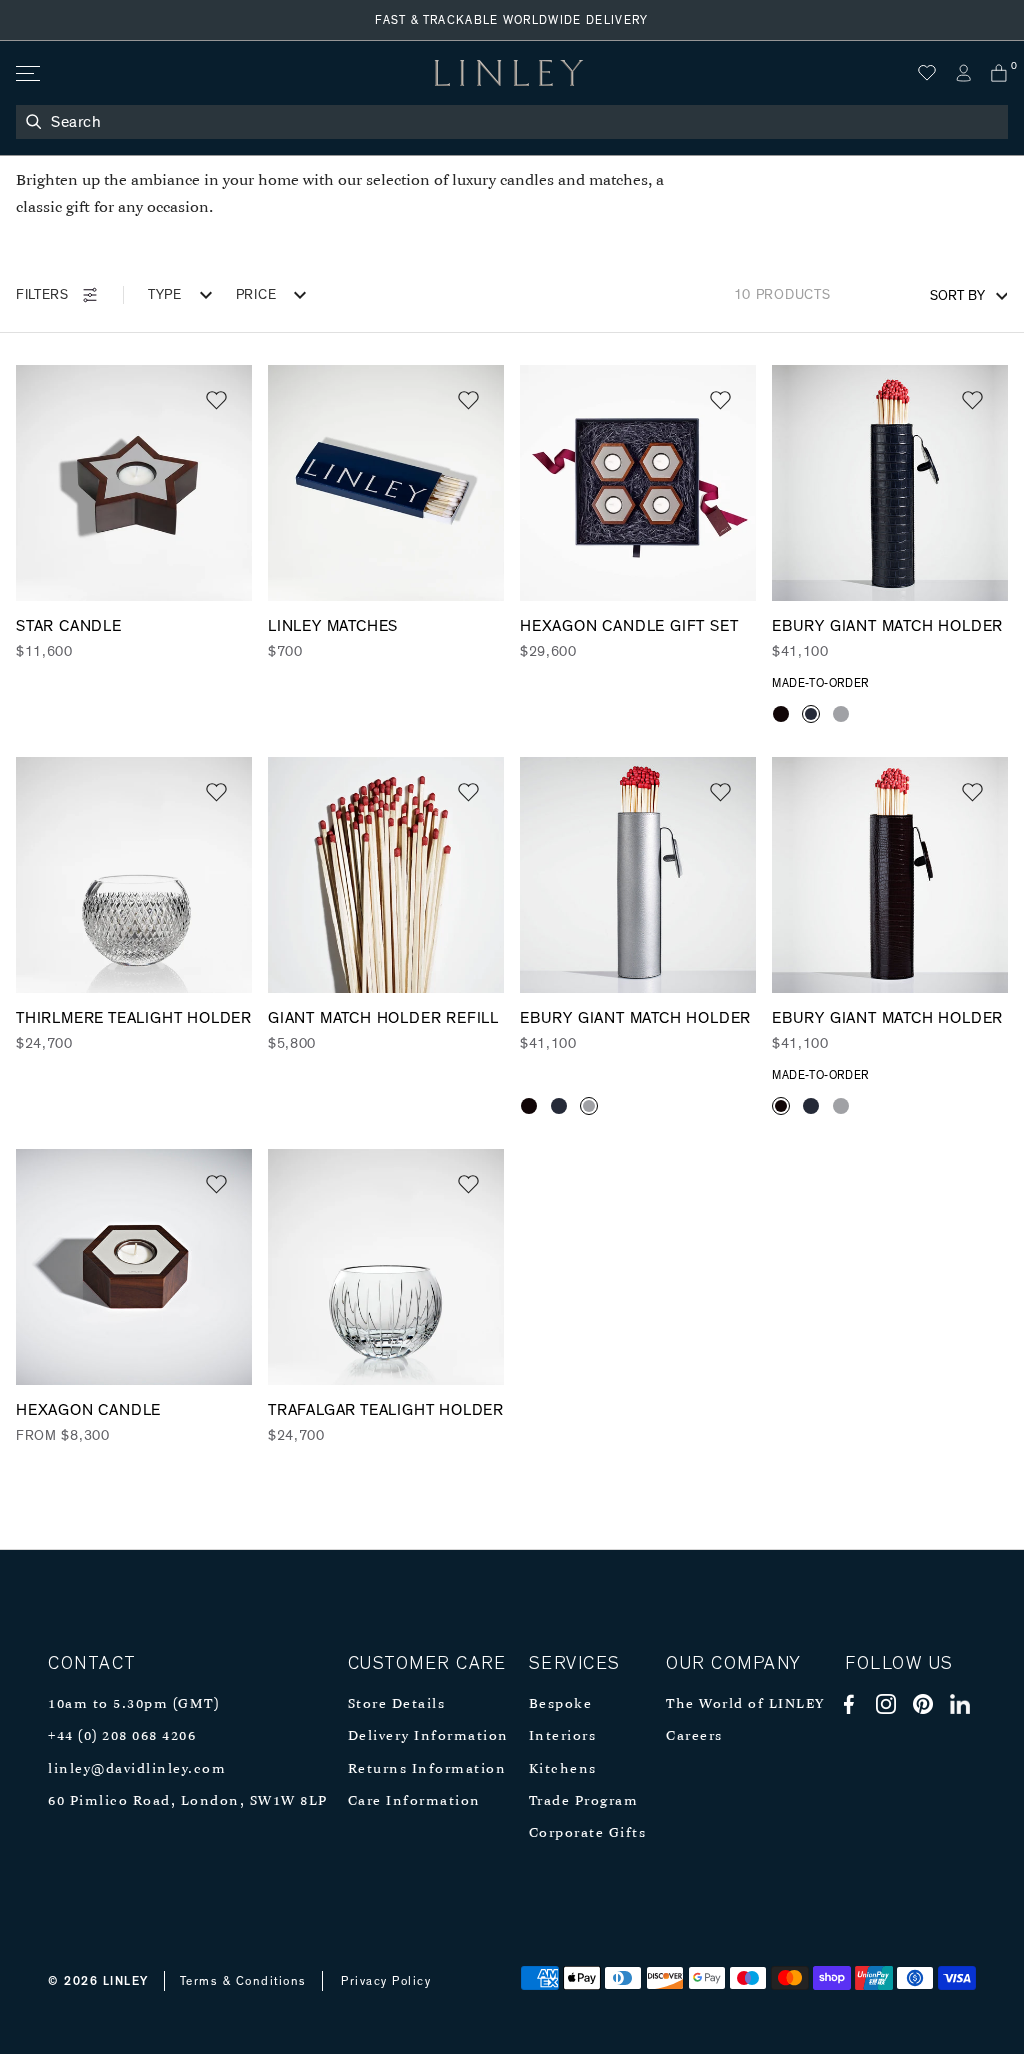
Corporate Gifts (588, 1833)
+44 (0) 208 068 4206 (122, 1736)
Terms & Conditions (243, 1981)
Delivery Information (428, 1736)
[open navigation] (26, 73)
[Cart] (999, 73)
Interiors (563, 1736)
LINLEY (126, 1981)
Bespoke (561, 1704)
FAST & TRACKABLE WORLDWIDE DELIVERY (512, 20)
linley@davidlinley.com (137, 1769)
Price (256, 295)
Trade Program (584, 1801)
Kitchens (563, 1769)
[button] (216, 400)
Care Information (414, 1801)
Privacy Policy (386, 1981)
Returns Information (427, 1769)
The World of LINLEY (745, 1704)
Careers (694, 1736)
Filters (42, 295)
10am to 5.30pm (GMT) (133, 1704)
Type (165, 295)
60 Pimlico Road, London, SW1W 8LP (188, 1801)
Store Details (397, 1704)
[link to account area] (963, 73)
